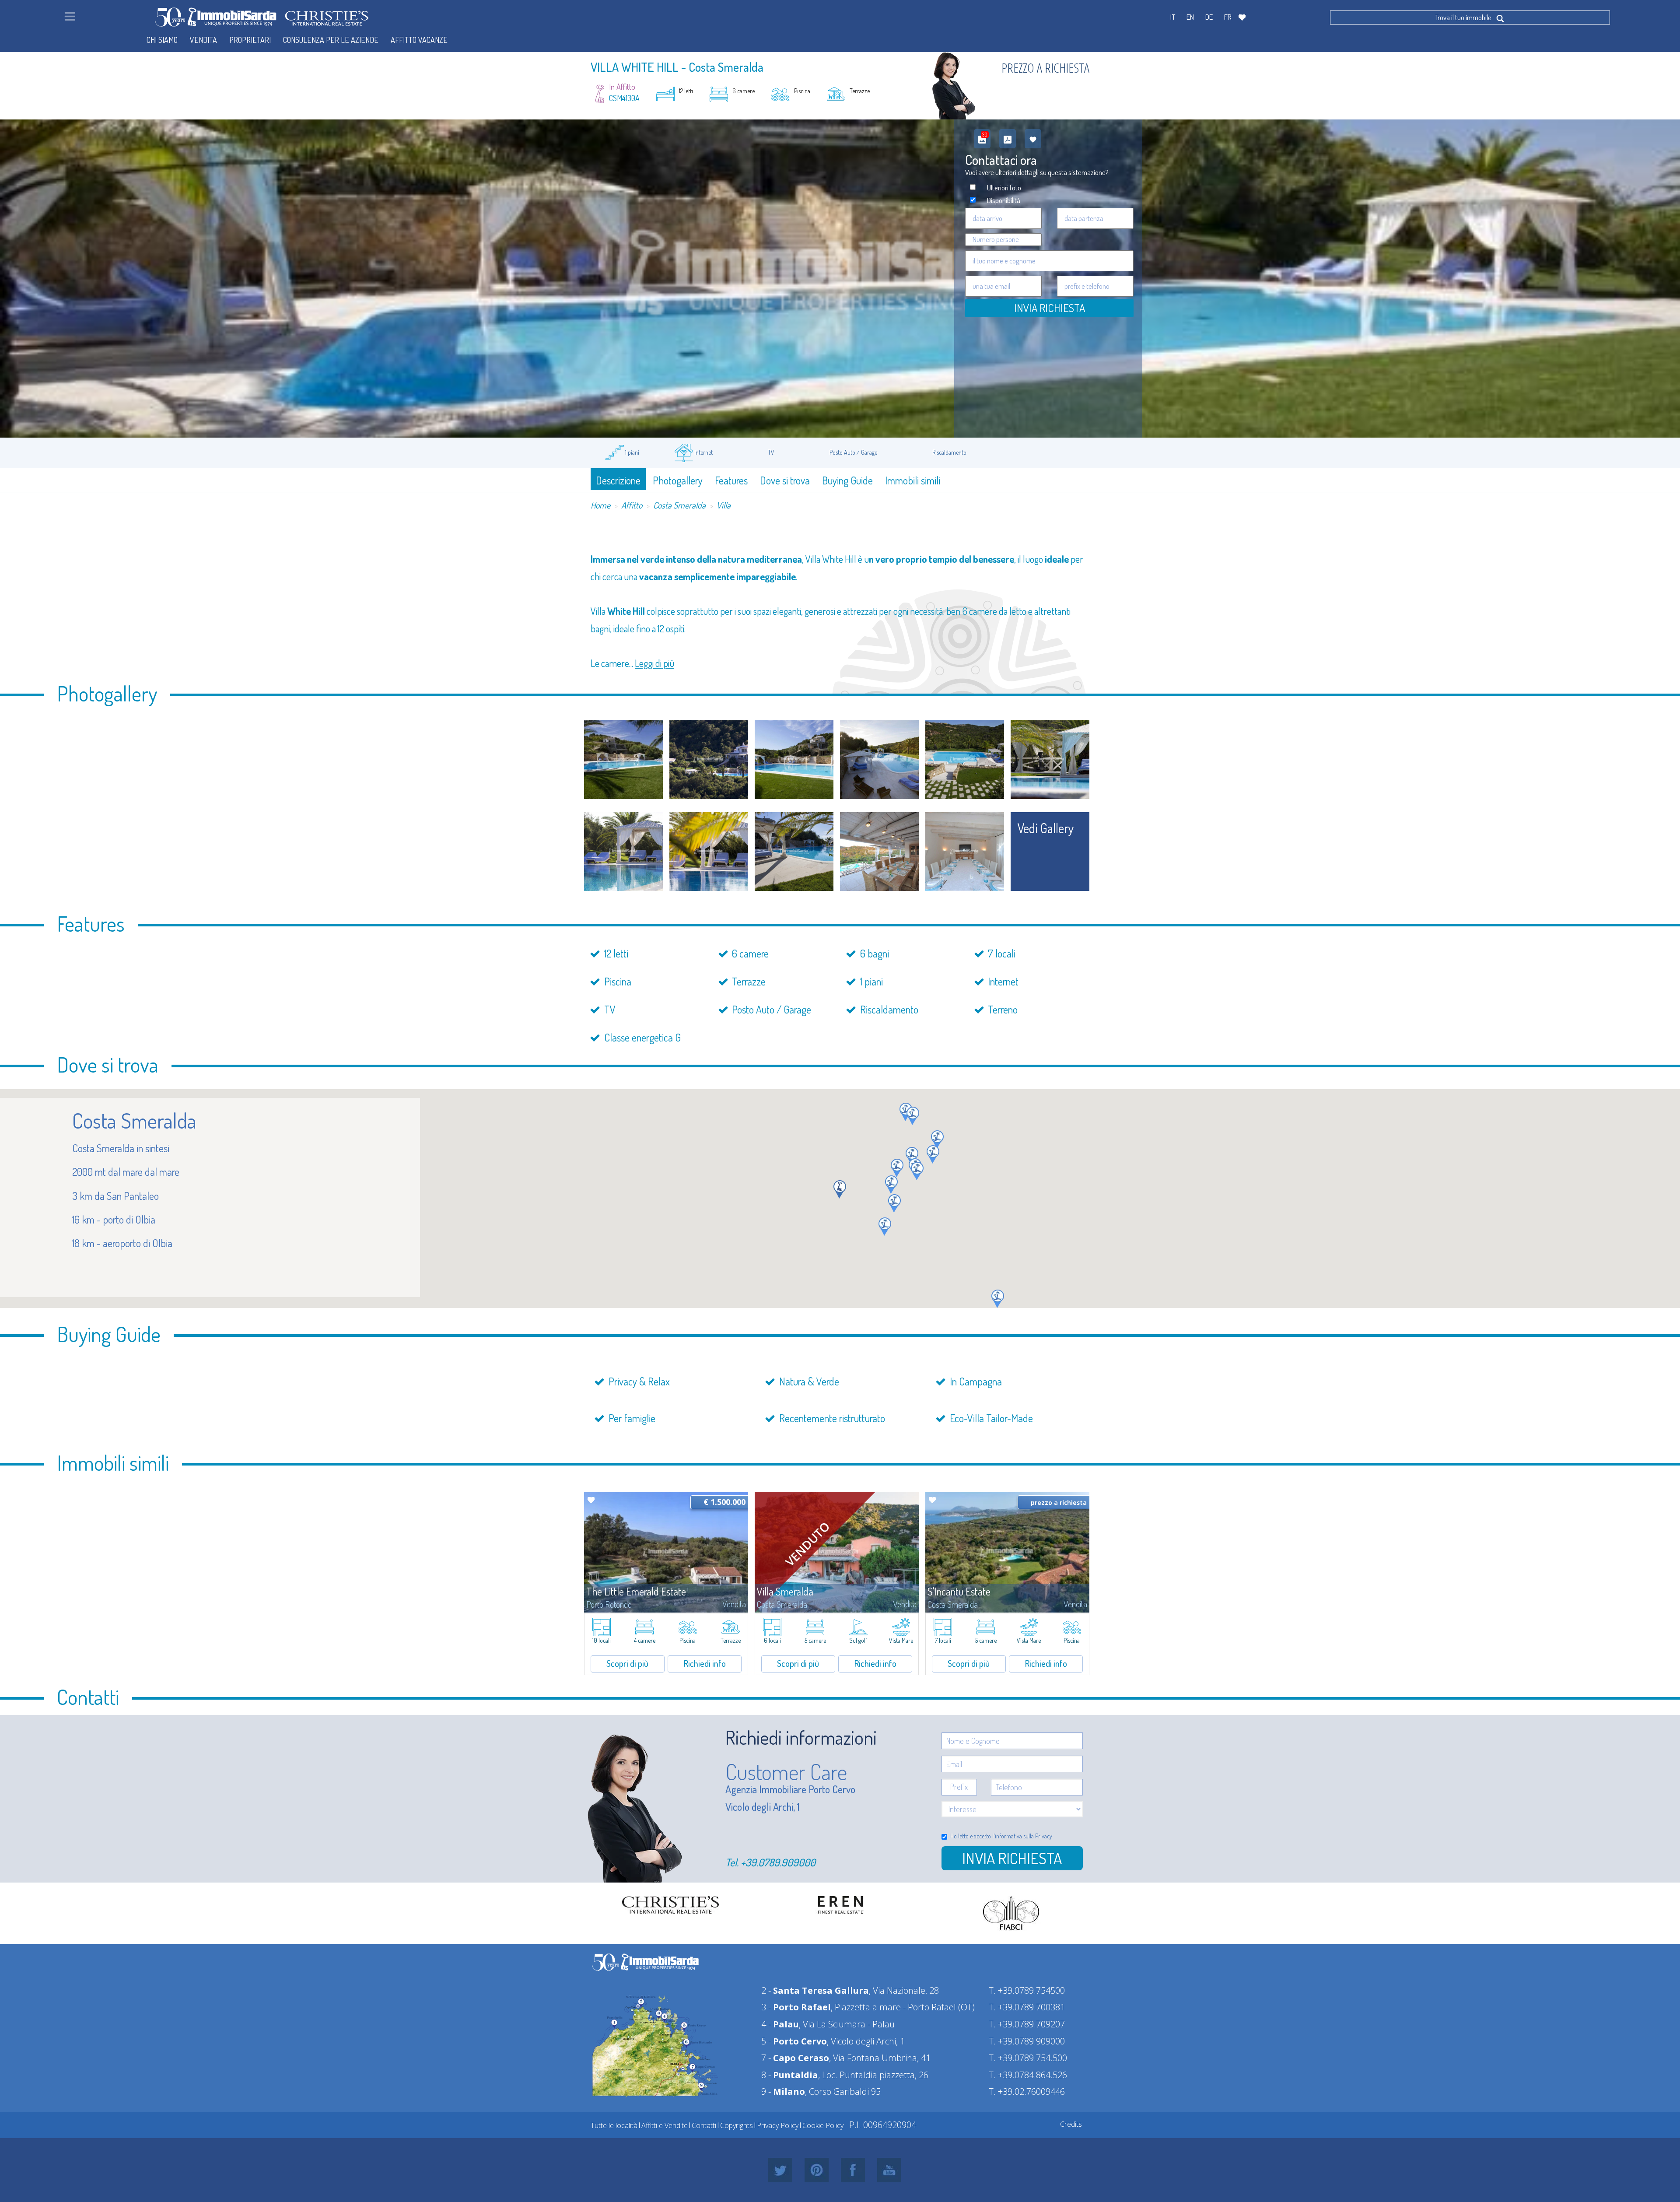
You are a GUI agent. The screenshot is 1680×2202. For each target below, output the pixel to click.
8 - (790, 2075)
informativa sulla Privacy (1024, 1836)
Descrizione (618, 480)
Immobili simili (913, 480)
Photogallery (678, 480)
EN (1190, 17)
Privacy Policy (778, 2125)
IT (1173, 17)
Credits (1071, 2124)
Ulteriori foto (1004, 188)
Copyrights (737, 2125)
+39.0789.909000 (778, 1862)
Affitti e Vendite (665, 2125)
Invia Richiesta (1050, 308)
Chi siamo (162, 40)
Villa (724, 505)
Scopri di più (627, 1663)
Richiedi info (705, 1663)
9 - (783, 2092)
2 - (815, 1990)
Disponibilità (1004, 200)
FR (1228, 17)
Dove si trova (785, 480)
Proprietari (250, 40)
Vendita (203, 40)
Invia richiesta (1012, 1858)
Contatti (704, 2125)
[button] (912, 1156)
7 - (795, 2058)
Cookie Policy (823, 2125)
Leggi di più (654, 663)
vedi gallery (1046, 828)
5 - (794, 2041)
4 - (780, 2024)
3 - (796, 2007)
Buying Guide (847, 480)
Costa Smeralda (679, 505)
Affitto (632, 505)
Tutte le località (614, 2125)
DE (1209, 17)
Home (600, 505)
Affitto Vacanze (419, 40)
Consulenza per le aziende (331, 40)
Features (731, 480)
